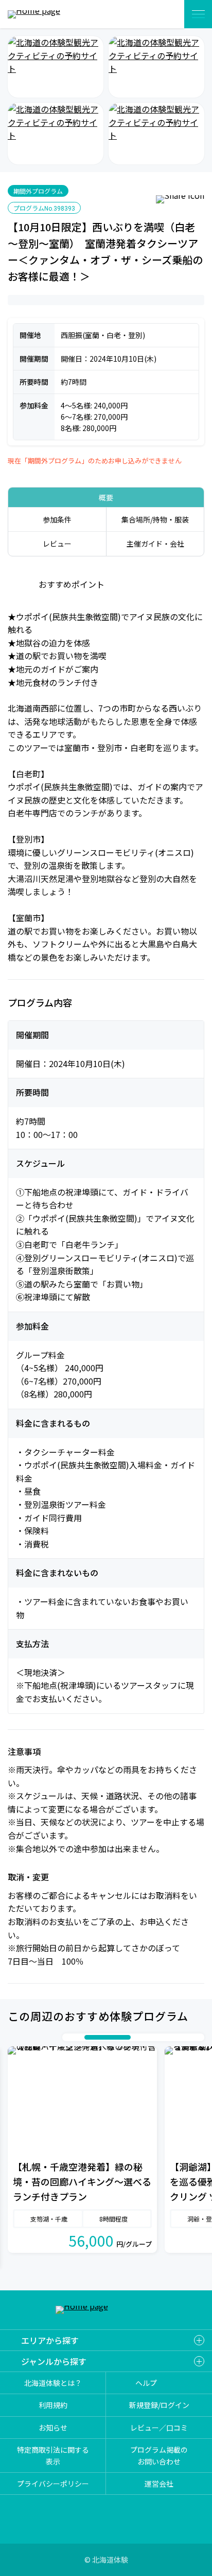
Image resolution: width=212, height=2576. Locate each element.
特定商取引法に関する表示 (53, 2456)
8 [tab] (177, 2038)
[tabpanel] (82, 2150)
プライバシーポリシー (53, 2484)
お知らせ (53, 2428)
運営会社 (159, 2484)
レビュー (57, 544)
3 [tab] (90, 2038)
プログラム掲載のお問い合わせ (159, 2456)
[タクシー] (56, 134)
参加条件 (57, 519)
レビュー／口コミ (159, 2428)
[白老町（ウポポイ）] (56, 67)
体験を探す (164, 14)
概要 (106, 497)
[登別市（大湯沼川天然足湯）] (156, 67)
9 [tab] (187, 2038)
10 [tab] (198, 2038)
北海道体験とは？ (53, 2383)
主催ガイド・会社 (155, 544)
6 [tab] (156, 2038)
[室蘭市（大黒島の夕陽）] (156, 134)
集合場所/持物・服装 (155, 519)
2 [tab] (79, 2038)
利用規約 (53, 2405)
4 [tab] (118, 2038)
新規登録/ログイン (159, 2405)
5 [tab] (146, 2038)
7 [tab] (167, 2038)
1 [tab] (69, 2038)
